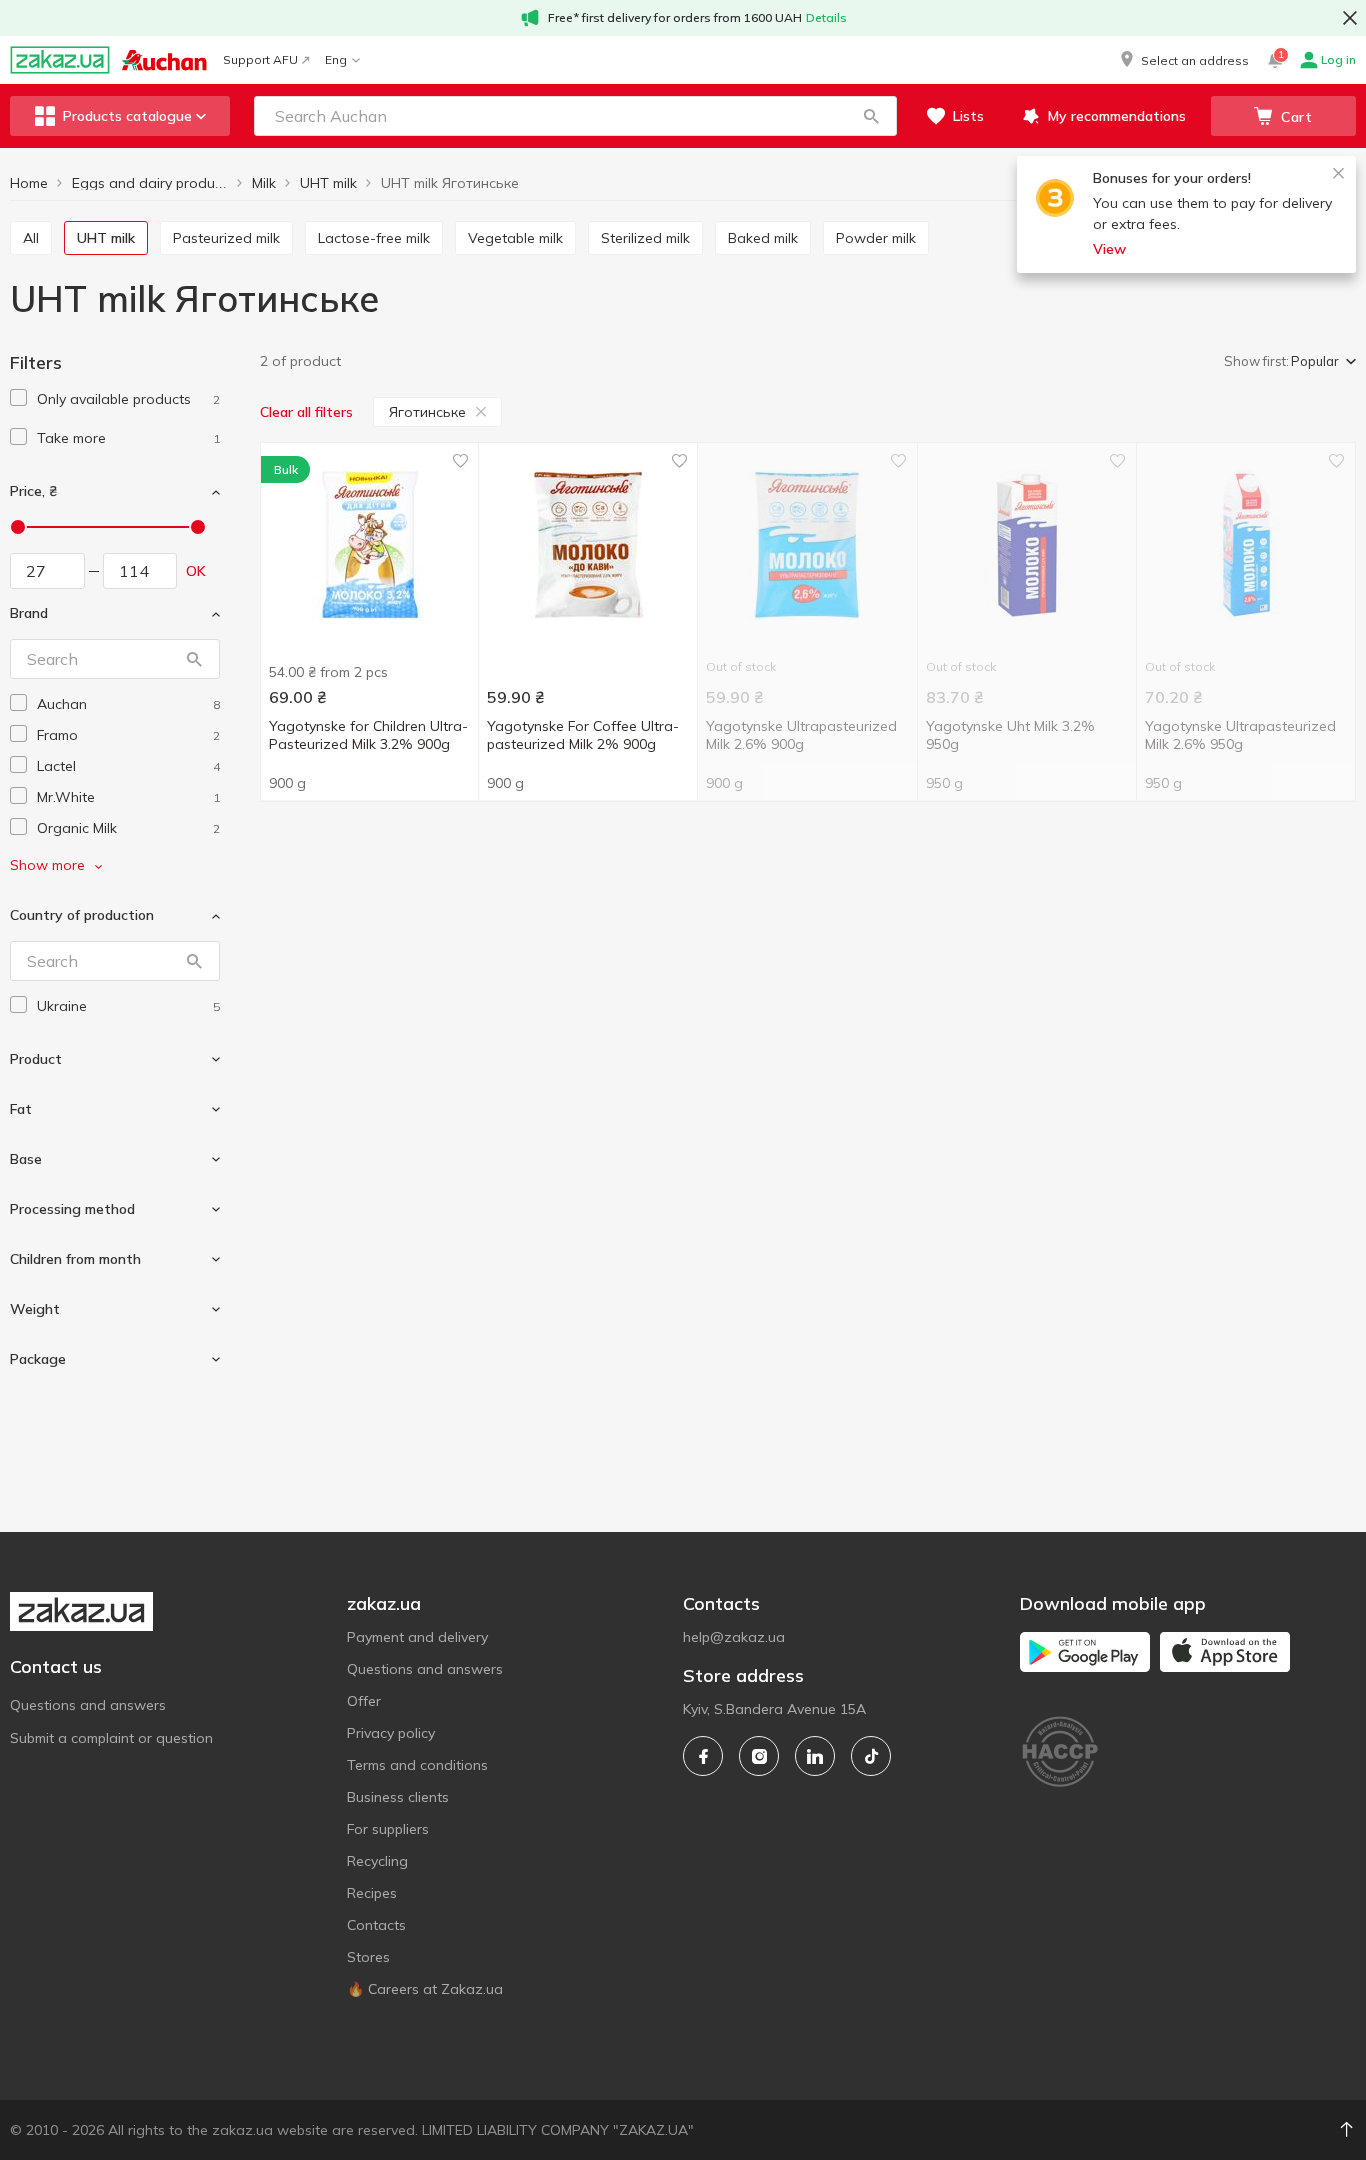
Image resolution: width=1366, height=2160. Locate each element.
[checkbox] (18, 397)
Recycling (377, 1861)
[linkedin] (815, 1756)
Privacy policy (391, 1733)
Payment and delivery (417, 1637)
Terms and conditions (417, 1765)
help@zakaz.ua (734, 1637)
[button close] (1350, 18)
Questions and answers (88, 1705)
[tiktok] (871, 1756)
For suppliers (388, 1829)
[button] (1183, 60)
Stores (368, 1957)
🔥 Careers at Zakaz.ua (425, 1989)
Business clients (398, 1797)
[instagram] (759, 1756)
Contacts (376, 1925)
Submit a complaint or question (111, 1738)
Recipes (372, 1893)
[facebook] (703, 1756)
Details (826, 17)
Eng (336, 59)
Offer (364, 1701)
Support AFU (260, 59)
